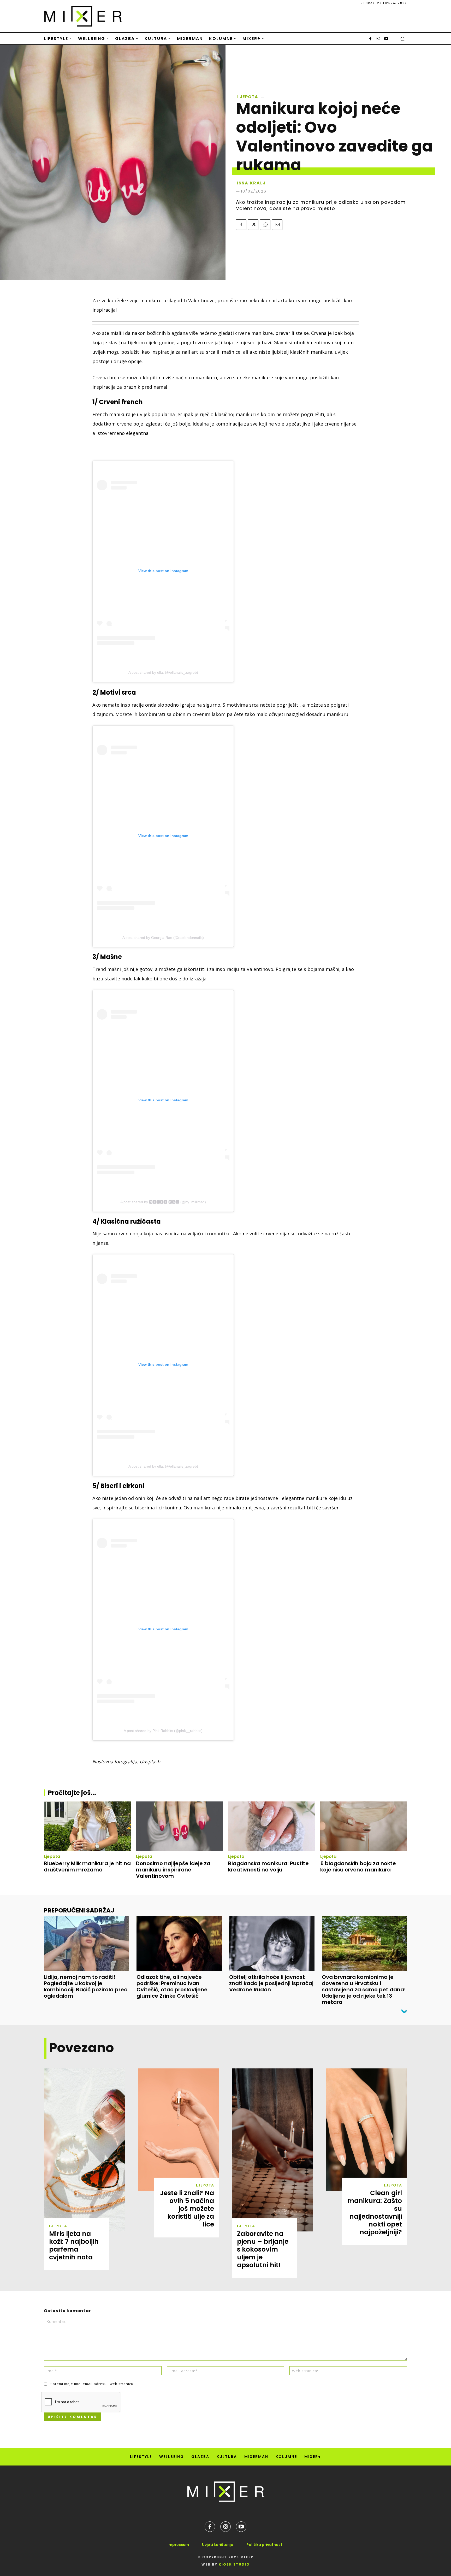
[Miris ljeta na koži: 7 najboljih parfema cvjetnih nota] (85, 2150)
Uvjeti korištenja (218, 2545)
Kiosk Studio (234, 2564)
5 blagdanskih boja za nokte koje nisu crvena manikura (358, 1866)
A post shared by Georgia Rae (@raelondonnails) (163, 938)
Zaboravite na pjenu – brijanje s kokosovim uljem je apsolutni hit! (263, 2249)
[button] (402, 39)
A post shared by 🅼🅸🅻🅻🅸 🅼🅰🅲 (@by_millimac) (163, 1202)
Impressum (178, 2545)
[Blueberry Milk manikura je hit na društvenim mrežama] (87, 1826)
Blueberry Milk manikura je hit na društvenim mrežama (87, 1866)
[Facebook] (370, 39)
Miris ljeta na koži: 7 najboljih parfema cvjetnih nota (74, 2245)
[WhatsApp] (265, 225)
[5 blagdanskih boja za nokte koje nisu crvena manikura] (364, 1826)
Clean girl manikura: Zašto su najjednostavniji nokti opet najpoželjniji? (375, 2212)
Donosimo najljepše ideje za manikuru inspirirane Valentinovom (173, 1870)
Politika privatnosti (265, 2545)
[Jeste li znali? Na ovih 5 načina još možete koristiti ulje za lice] (179, 2130)
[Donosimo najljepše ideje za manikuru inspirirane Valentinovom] (179, 1826)
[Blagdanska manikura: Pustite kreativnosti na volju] (272, 1826)
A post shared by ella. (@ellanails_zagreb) (163, 672)
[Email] (277, 225)
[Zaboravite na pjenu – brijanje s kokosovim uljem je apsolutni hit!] (272, 2150)
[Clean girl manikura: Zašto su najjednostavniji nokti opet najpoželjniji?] (366, 2130)
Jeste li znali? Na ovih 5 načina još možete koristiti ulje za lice (187, 2209)
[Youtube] (386, 39)
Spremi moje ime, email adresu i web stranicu (92, 2384)
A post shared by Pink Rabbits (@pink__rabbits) (163, 1731)
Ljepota (248, 97)
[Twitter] (253, 225)
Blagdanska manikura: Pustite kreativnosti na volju (268, 1866)
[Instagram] (378, 39)
